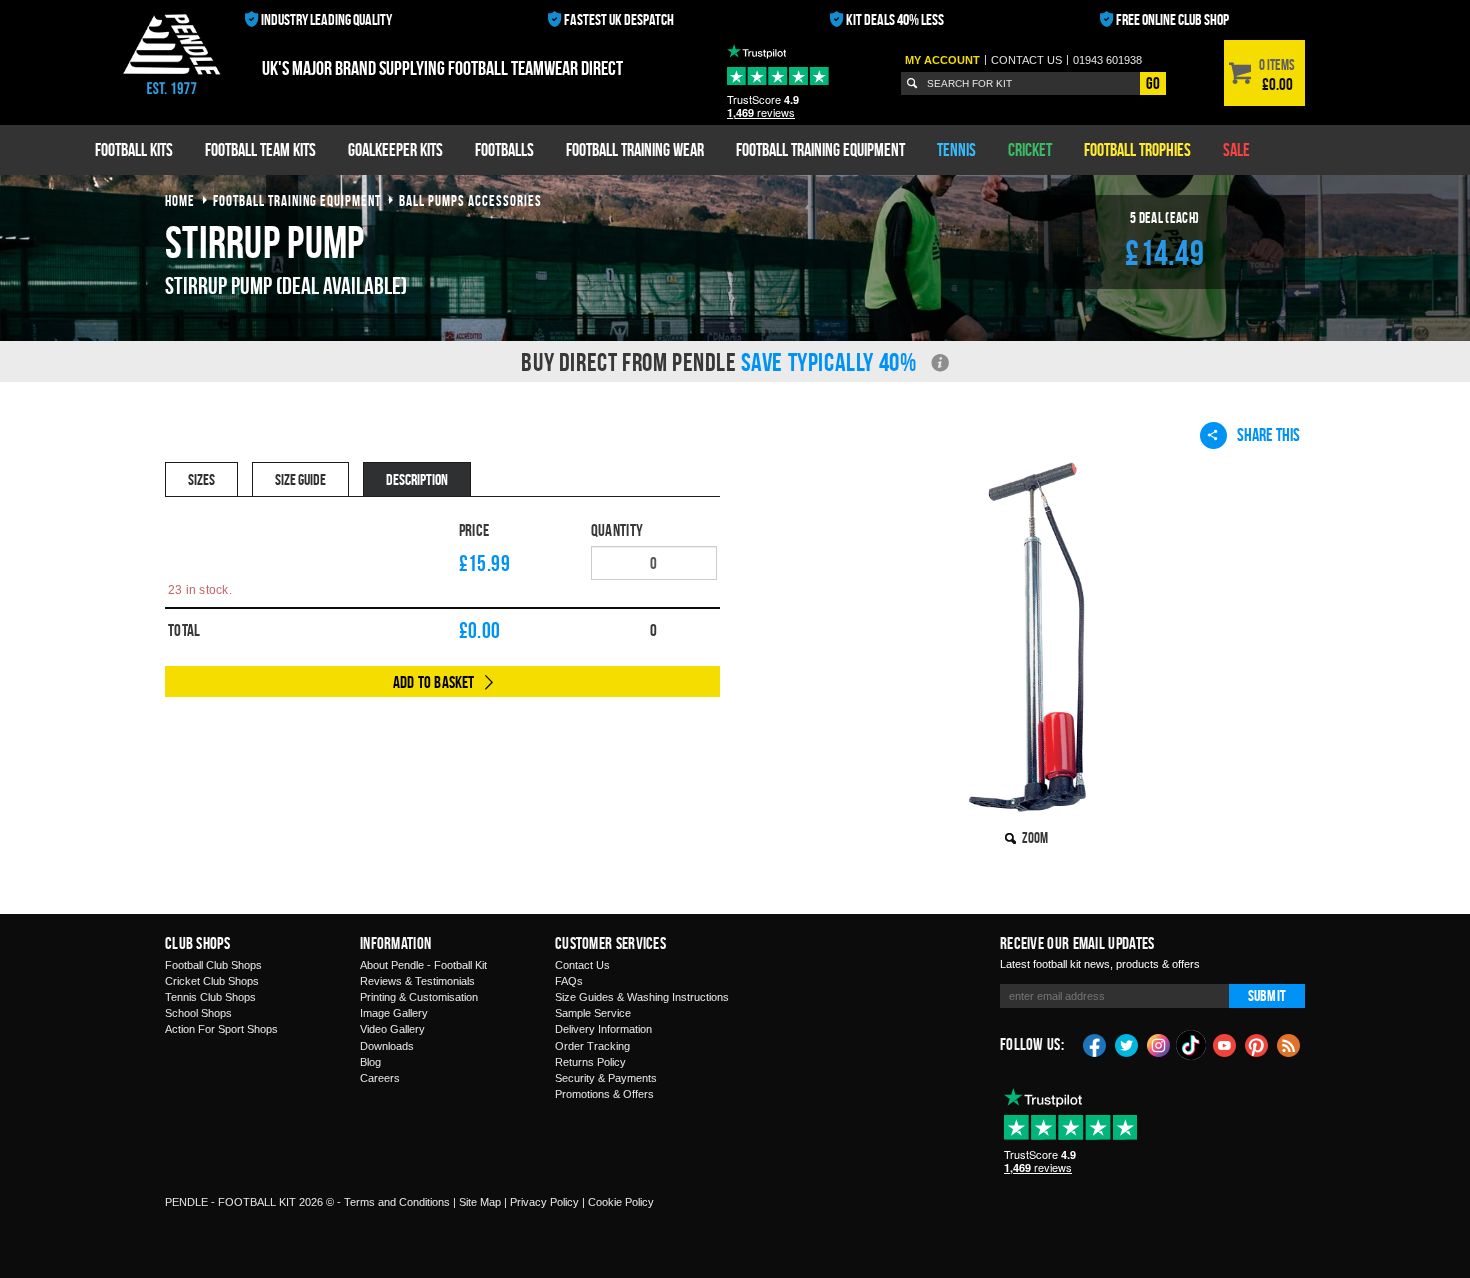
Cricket (1030, 149)
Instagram (1159, 1044)
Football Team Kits (260, 149)
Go (1153, 83)
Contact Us (582, 965)
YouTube (1225, 1044)
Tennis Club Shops (210, 997)
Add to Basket (434, 682)
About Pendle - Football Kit (423, 965)
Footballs (504, 149)
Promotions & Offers (604, 1094)
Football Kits (134, 149)
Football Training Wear (635, 149)
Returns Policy (590, 1062)
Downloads (387, 1046)
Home (180, 200)
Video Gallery (392, 1029)
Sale (1236, 149)
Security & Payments (606, 1078)
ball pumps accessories (470, 200)
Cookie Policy (621, 1202)
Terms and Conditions (397, 1202)
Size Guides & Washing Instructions (642, 997)
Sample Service (593, 1013)
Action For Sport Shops (221, 1029)
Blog (370, 1062)
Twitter (1127, 1044)
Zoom (1035, 837)
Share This (1268, 434)
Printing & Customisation (419, 997)
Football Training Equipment (820, 149)
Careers (380, 1078)
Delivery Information (603, 1029)
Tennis (956, 149)
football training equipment (297, 200)
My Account (942, 60)
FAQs (569, 981)
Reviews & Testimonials (417, 981)
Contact (1026, 60)
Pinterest (1257, 1044)
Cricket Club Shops (212, 981)
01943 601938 (1107, 60)
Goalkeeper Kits (395, 149)
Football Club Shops (213, 965)
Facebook (1095, 1044)
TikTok (1192, 1045)
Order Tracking (592, 1046)
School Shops (198, 1013)
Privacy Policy (544, 1202)
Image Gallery (394, 1013)
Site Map (480, 1202)
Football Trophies (1137, 149)
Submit (1267, 995)
